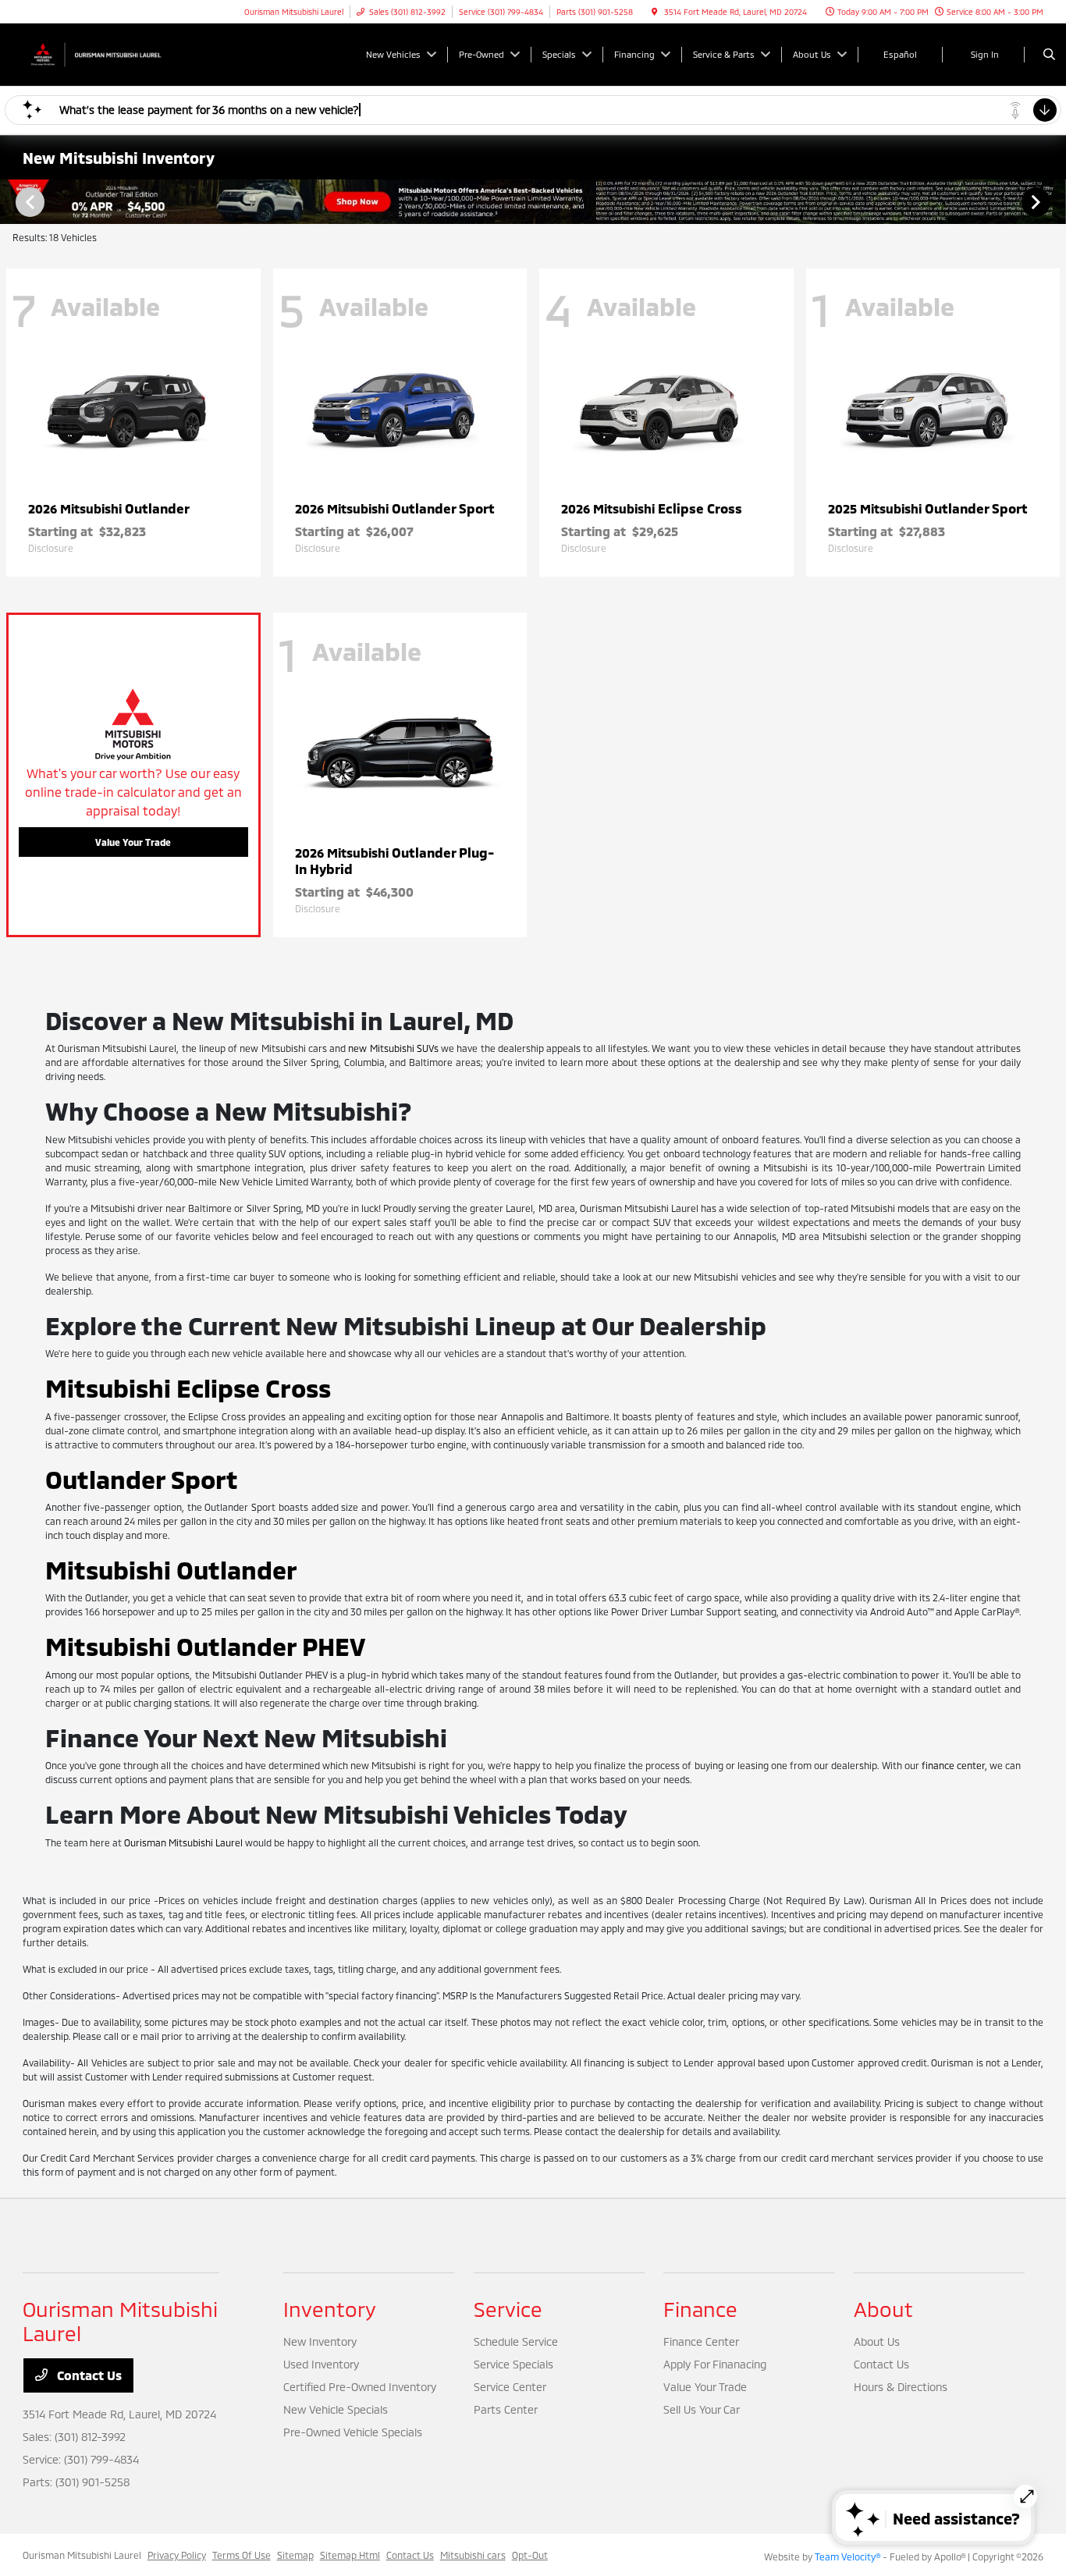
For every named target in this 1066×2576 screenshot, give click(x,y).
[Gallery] (533, 202)
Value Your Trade (133, 842)
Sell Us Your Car (702, 2409)
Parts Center (506, 2409)
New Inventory (320, 2341)
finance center (953, 1765)
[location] (655, 12)
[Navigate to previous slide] (12, 201)
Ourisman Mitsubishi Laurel (183, 1842)
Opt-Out (530, 2555)
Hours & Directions (901, 2387)
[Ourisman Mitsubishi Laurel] (93, 53)
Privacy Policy (177, 2555)
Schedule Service (516, 2341)
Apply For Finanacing (715, 2364)
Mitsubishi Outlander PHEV (205, 1646)
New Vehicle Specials (336, 2409)
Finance (700, 2309)
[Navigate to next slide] (1054, 201)
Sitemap (295, 2555)
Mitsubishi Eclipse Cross (188, 1387)
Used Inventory (321, 2364)
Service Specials (513, 2364)
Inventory (330, 2309)
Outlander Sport (142, 1479)
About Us (877, 2341)
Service (508, 2309)
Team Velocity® (847, 2556)
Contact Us (88, 2375)
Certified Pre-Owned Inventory (360, 2387)
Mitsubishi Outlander (171, 1569)
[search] (1049, 55)
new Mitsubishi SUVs (393, 1048)
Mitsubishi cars (473, 2555)
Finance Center (701, 2341)
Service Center (510, 2387)
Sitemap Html (350, 2555)
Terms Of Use (242, 2555)
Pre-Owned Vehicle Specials (353, 2432)
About (883, 2309)
